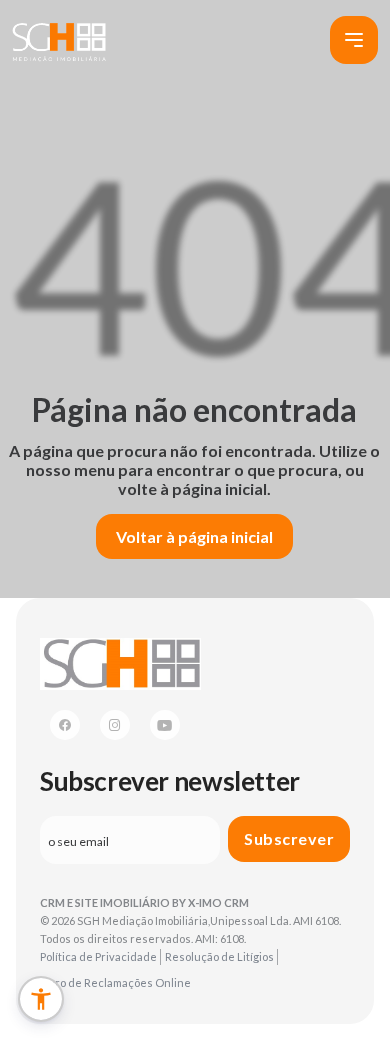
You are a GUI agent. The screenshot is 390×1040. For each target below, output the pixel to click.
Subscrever (289, 838)
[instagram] (115, 725)
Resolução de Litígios (219, 956)
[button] (41, 999)
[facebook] (65, 725)
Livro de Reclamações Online (115, 982)
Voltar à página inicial (194, 536)
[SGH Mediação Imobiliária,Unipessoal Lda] (59, 40)
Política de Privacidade (98, 956)
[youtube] (165, 725)
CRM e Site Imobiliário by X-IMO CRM (144, 902)
